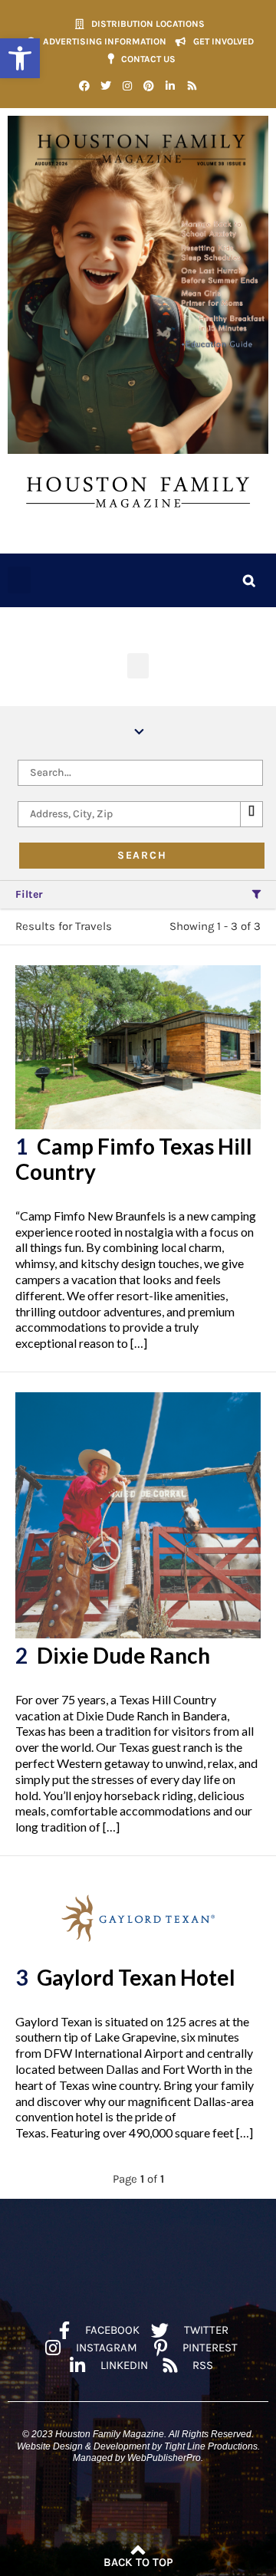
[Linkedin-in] (170, 86)
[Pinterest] (149, 86)
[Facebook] (84, 86)
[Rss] (192, 86)
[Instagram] (127, 86)
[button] (20, 58)
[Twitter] (106, 86)
